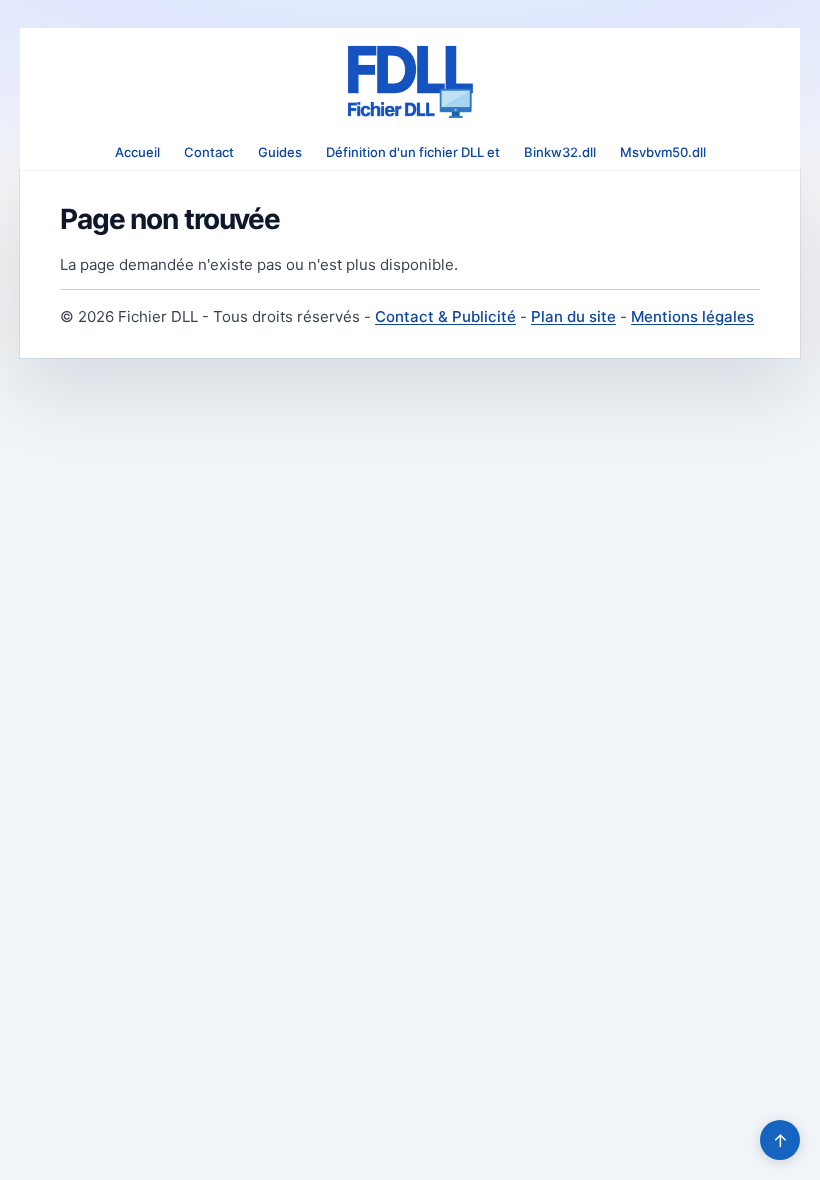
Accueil (137, 152)
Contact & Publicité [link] (445, 316)
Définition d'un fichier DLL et (413, 152)
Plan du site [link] (573, 316)
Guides (280, 152)
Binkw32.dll (560, 152)
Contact (209, 152)
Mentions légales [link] (692, 316)
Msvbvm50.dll (663, 152)
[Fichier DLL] (410, 82)
